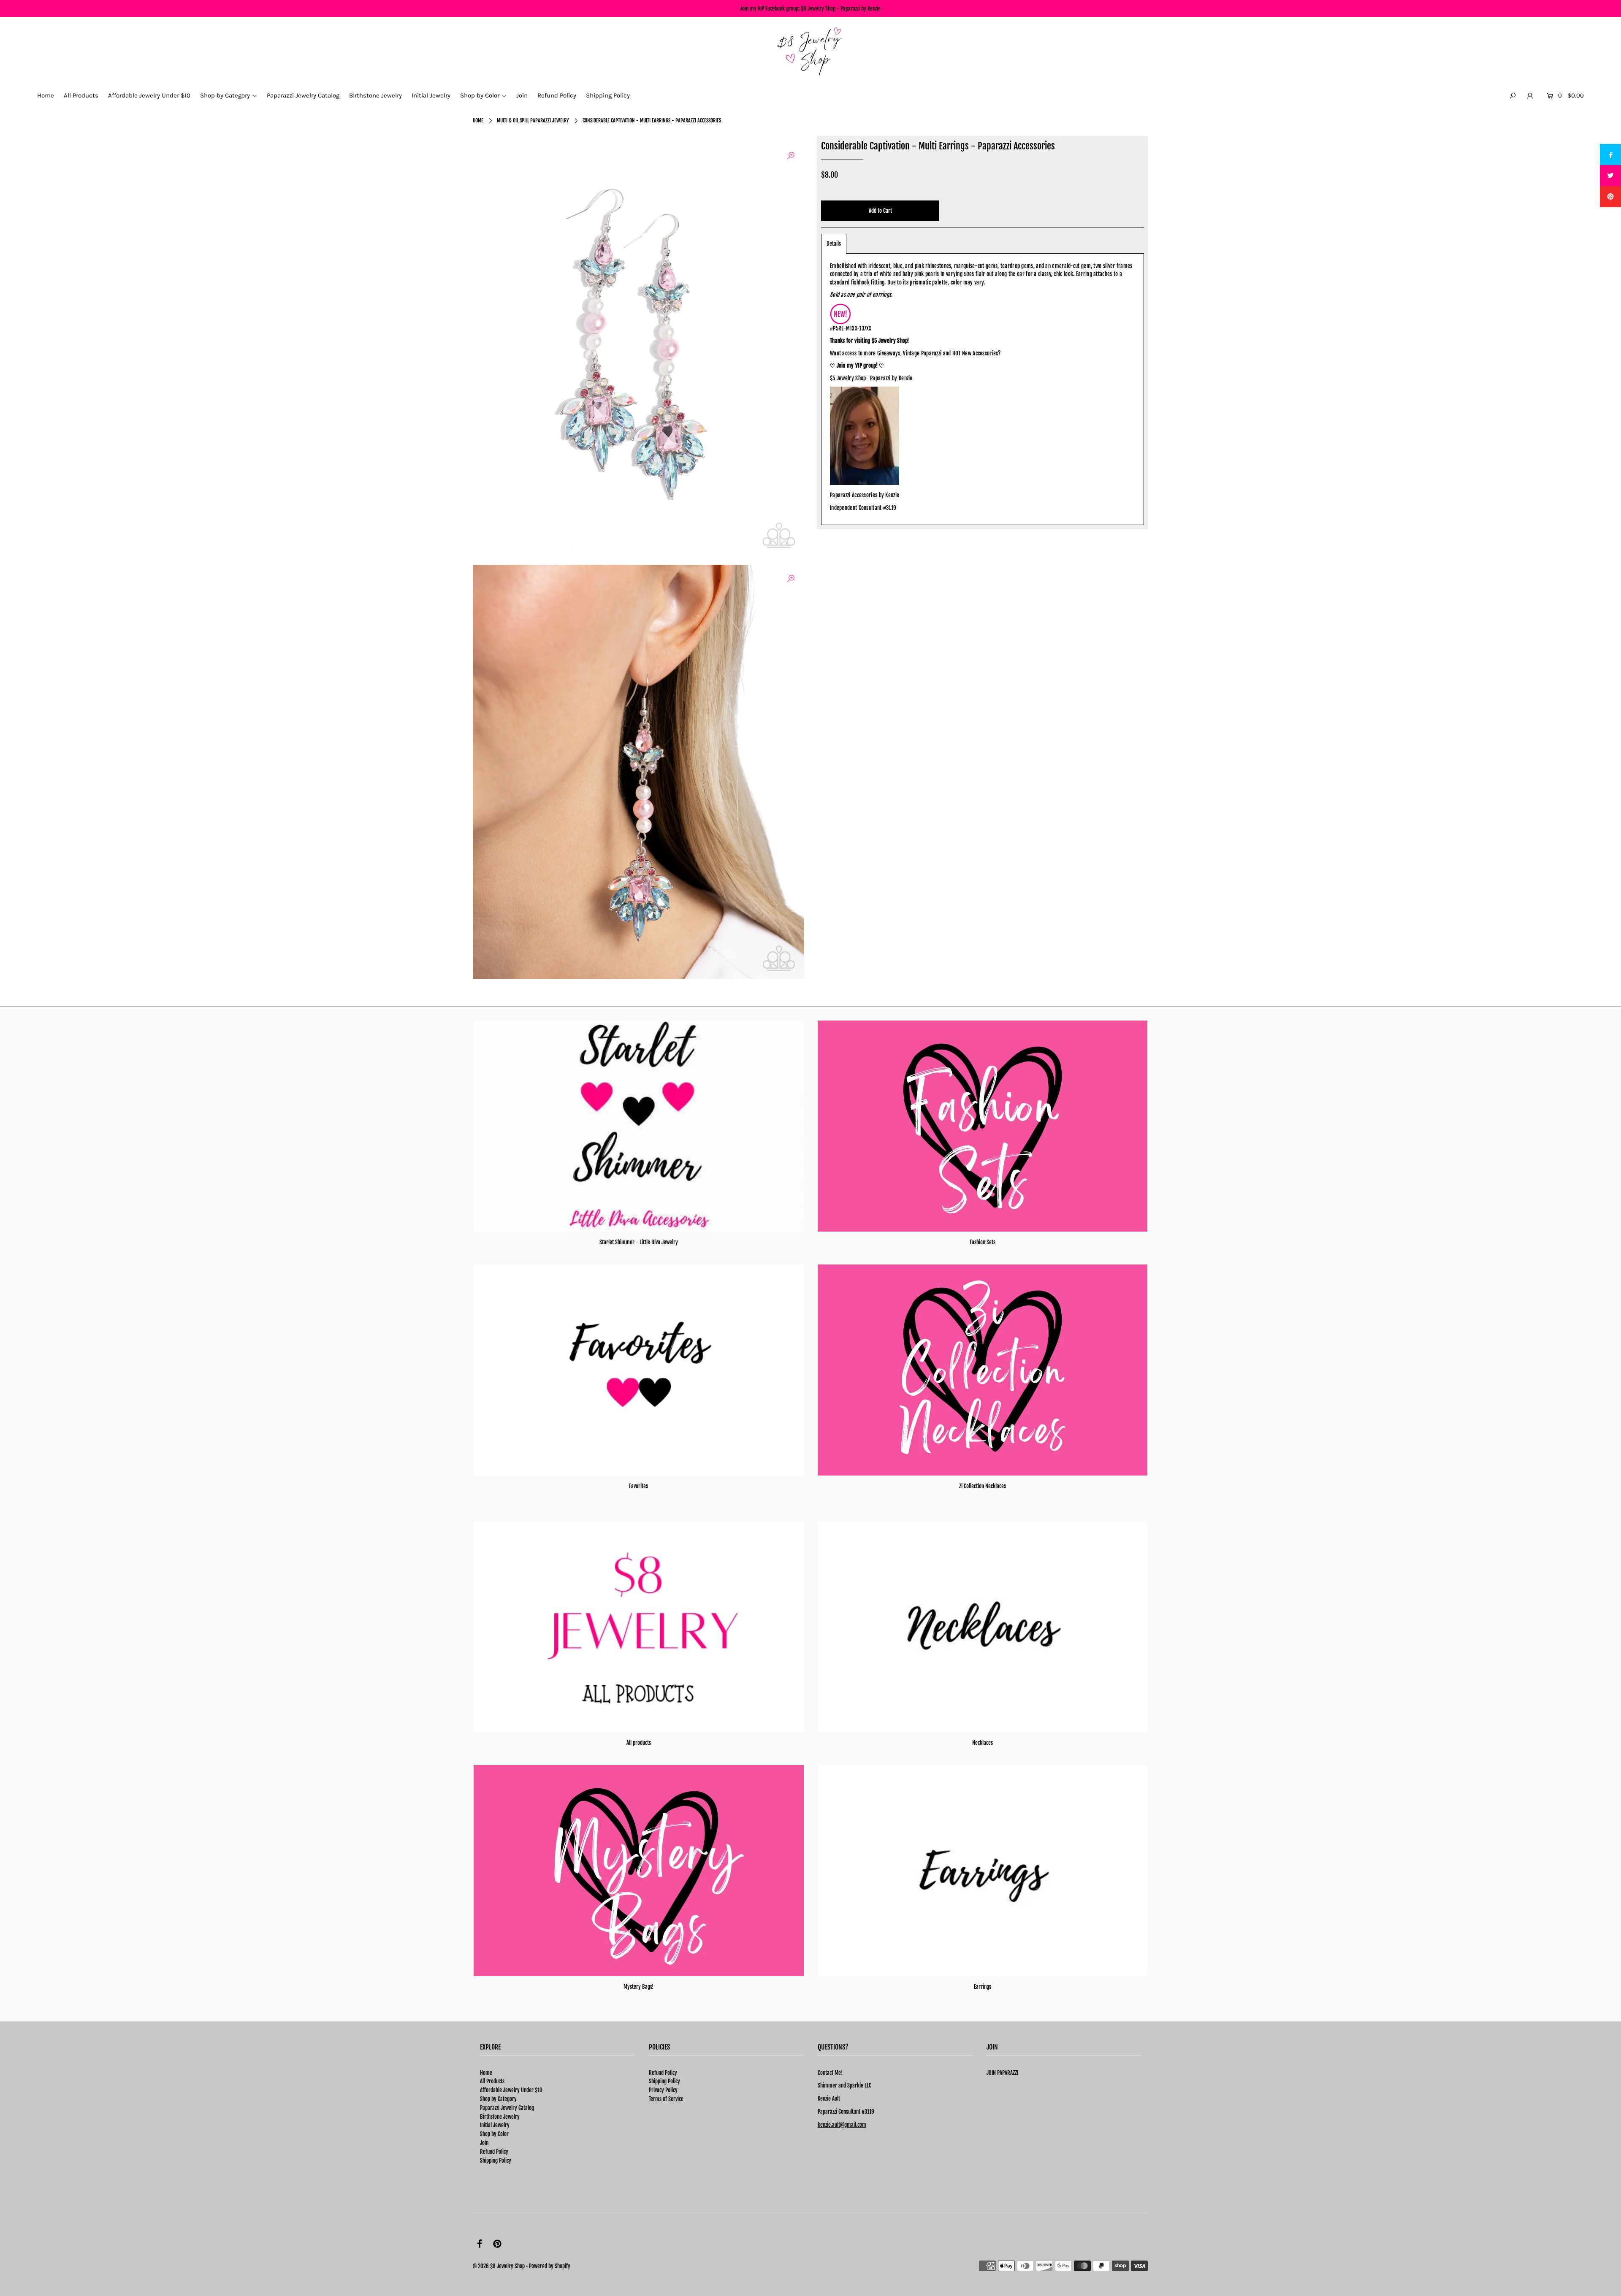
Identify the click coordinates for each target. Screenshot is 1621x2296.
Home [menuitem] (46, 95)
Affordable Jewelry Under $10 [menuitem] (149, 95)
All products (639, 1743)
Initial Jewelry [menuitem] (431, 95)
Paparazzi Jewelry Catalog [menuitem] (303, 95)
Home (478, 120)
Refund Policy (494, 2152)
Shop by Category (498, 2099)
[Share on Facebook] (1610, 154)
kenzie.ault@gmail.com (842, 2125)
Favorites (638, 1486)
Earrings (983, 1987)
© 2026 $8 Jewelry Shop (499, 2266)
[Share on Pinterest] (1610, 197)
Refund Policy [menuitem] (557, 95)
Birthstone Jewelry (500, 2117)
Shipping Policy (496, 2161)
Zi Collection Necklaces (983, 1486)
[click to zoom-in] (791, 156)
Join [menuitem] (522, 95)
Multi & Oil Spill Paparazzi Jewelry (533, 120)
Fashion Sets (983, 1242)
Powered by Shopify (550, 2266)
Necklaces (983, 1743)
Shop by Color (494, 2134)
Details (834, 244)
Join (484, 2143)
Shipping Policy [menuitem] (608, 95)
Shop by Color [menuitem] (480, 95)
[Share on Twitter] (1610, 176)
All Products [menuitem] (81, 95)
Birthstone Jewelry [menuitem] (375, 95)
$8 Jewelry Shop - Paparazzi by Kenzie (841, 8)
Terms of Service (666, 2099)
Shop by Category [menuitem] (225, 95)
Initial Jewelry (495, 2125)
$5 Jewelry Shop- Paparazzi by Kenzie (871, 378)
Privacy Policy (663, 2090)
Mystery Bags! (638, 1987)
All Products (492, 2081)
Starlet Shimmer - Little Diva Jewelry (639, 1242)
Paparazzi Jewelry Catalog (507, 2108)
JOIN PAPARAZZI (1002, 2073)
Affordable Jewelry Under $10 (511, 2090)
